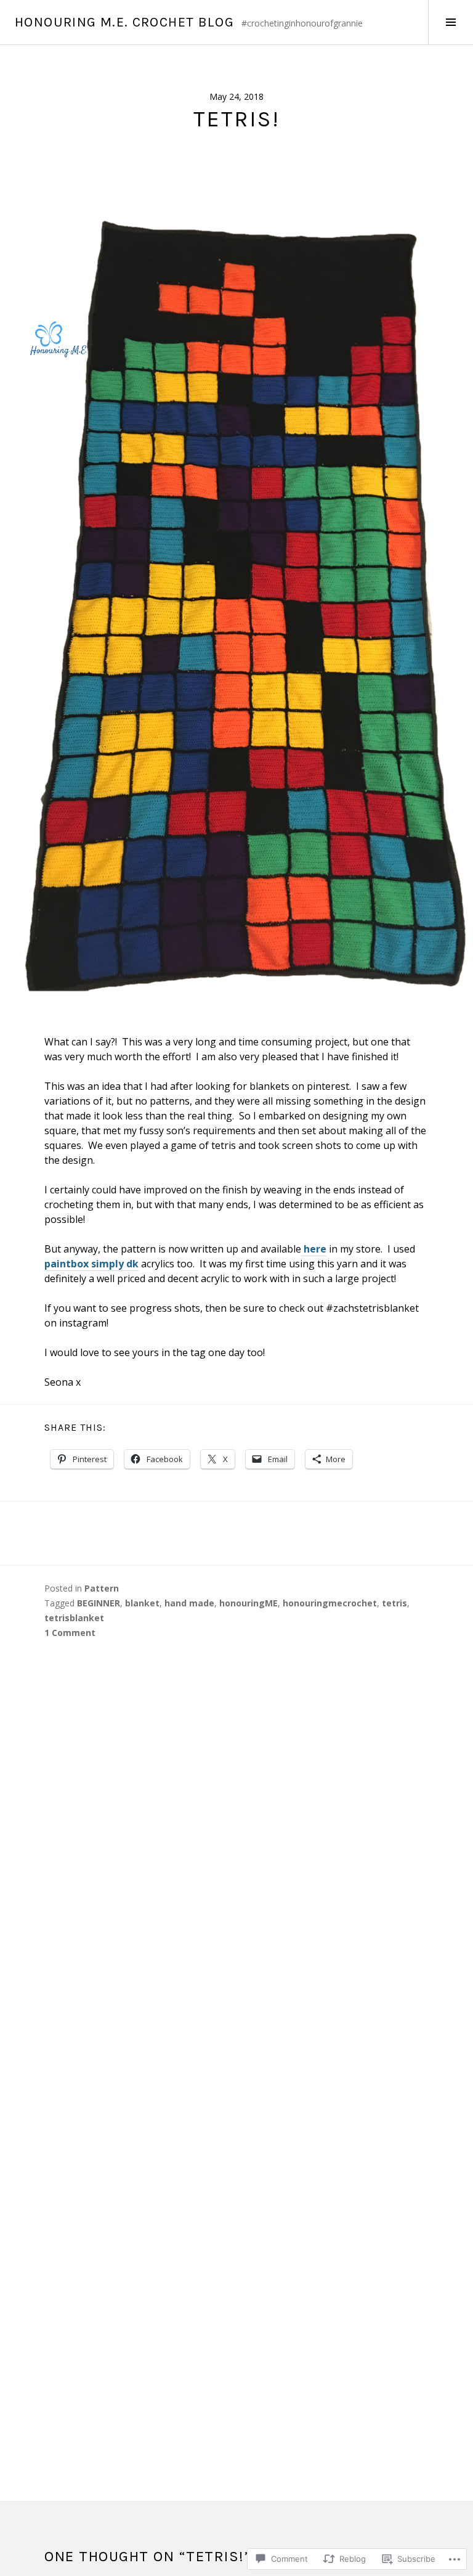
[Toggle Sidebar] (451, 22)
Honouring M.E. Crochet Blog (124, 22)
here (314, 1249)
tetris (394, 1603)
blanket (142, 1603)
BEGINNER (99, 1603)
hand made (189, 1603)
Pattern (102, 1588)
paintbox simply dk (91, 1264)
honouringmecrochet (330, 1603)
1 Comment (70, 1633)
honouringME (249, 1603)
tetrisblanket (74, 1618)
